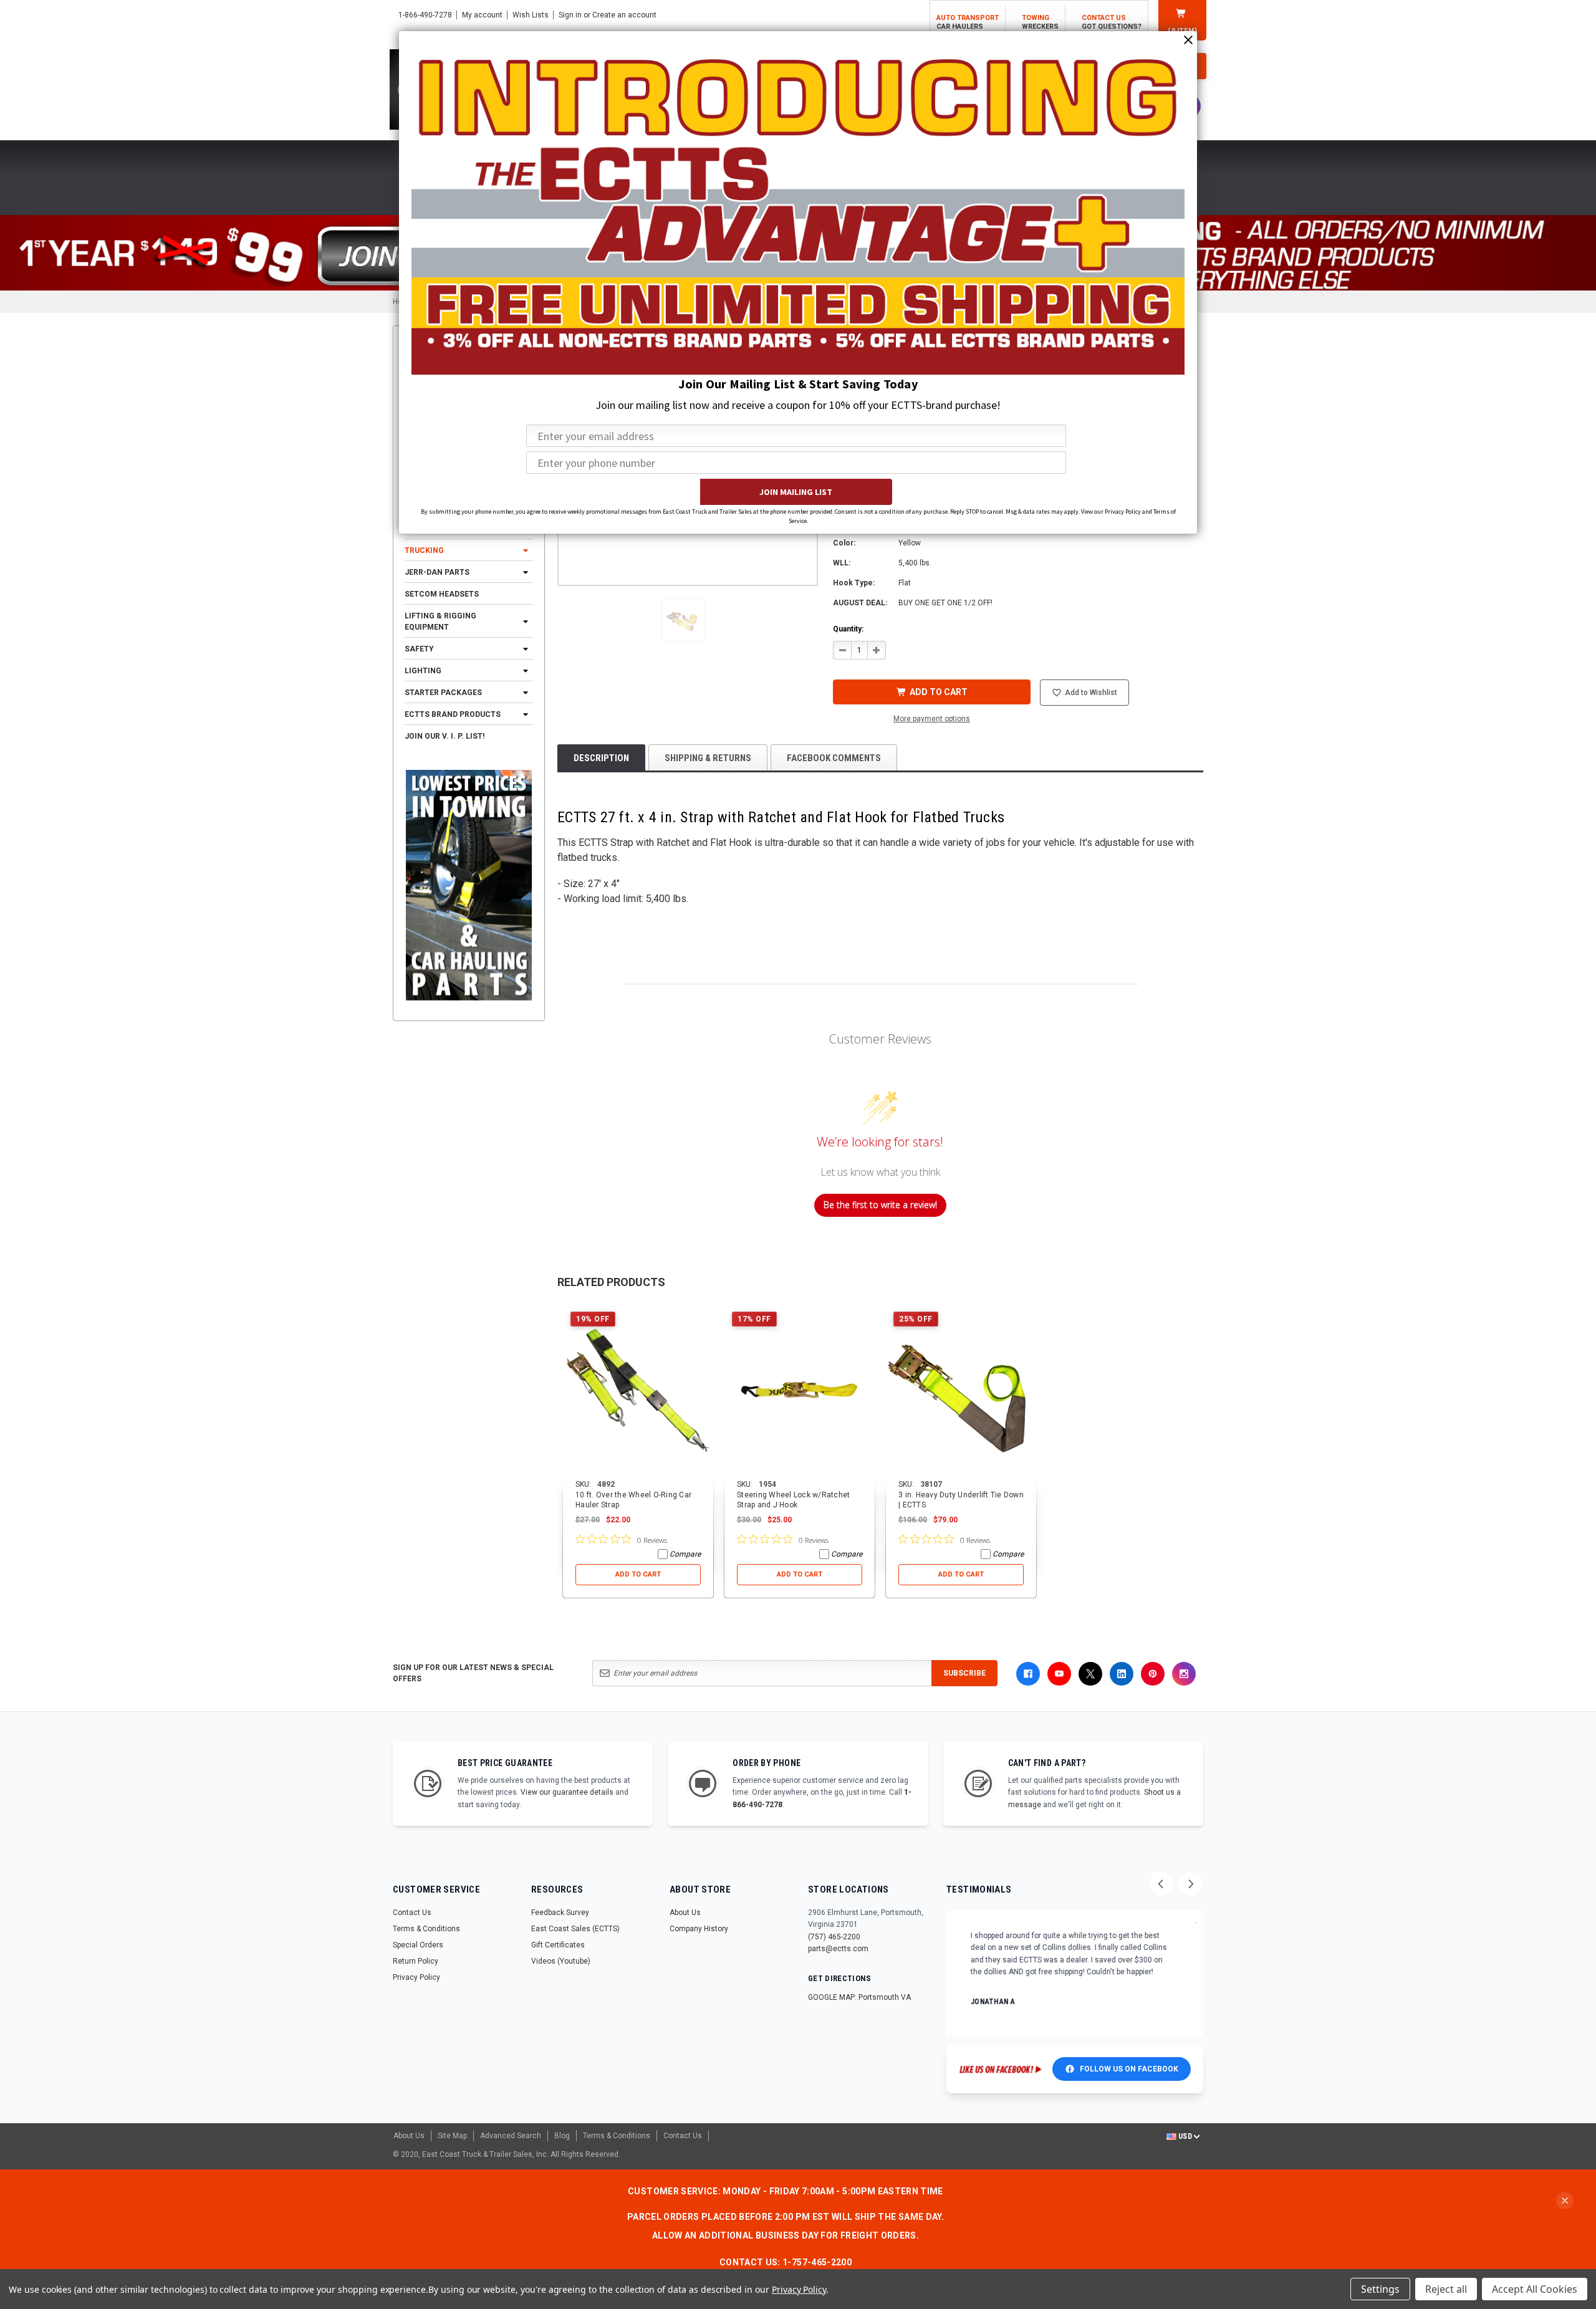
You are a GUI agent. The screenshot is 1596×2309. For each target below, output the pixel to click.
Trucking (424, 550)
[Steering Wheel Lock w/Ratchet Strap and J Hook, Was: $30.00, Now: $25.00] (800, 1391)
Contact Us (412, 1913)
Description (601, 758)
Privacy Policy (416, 1977)
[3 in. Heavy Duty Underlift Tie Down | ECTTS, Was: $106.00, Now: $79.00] (961, 1391)
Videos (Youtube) (561, 1961)
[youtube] (1059, 1674)
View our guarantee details (567, 1792)
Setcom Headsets (442, 594)
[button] (683, 620)
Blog (562, 2136)
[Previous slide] (1161, 1884)
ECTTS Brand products (453, 714)
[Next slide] (1191, 1884)
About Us (685, 1913)
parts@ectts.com (838, 1949)
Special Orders (418, 1945)
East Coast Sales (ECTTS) (575, 1929)
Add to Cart (638, 1574)
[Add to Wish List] (705, 1313)
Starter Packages (443, 693)
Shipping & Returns (708, 758)
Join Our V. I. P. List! (445, 736)
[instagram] (1184, 1674)
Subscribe (964, 1673)
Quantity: (848, 629)
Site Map (452, 2136)
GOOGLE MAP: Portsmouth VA (859, 1997)
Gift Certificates (558, 1945)
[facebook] (1028, 1674)
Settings (1380, 2289)
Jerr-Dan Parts (437, 572)
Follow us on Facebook (1129, 2069)
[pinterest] (1153, 1674)
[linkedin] (1122, 1674)
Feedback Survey (560, 1913)
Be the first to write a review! (880, 1205)
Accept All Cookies (1535, 2289)
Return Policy (416, 1961)
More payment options (932, 719)
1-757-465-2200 (817, 2262)
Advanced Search (511, 2136)
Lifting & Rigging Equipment (440, 622)
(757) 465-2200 (834, 1937)
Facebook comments (834, 758)
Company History (699, 1929)
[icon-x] (1090, 1674)
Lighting (423, 671)
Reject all (1446, 2289)
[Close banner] (1565, 2201)
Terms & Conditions (426, 1929)
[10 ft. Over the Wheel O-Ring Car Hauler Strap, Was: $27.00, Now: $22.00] (638, 1391)
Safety (419, 649)
